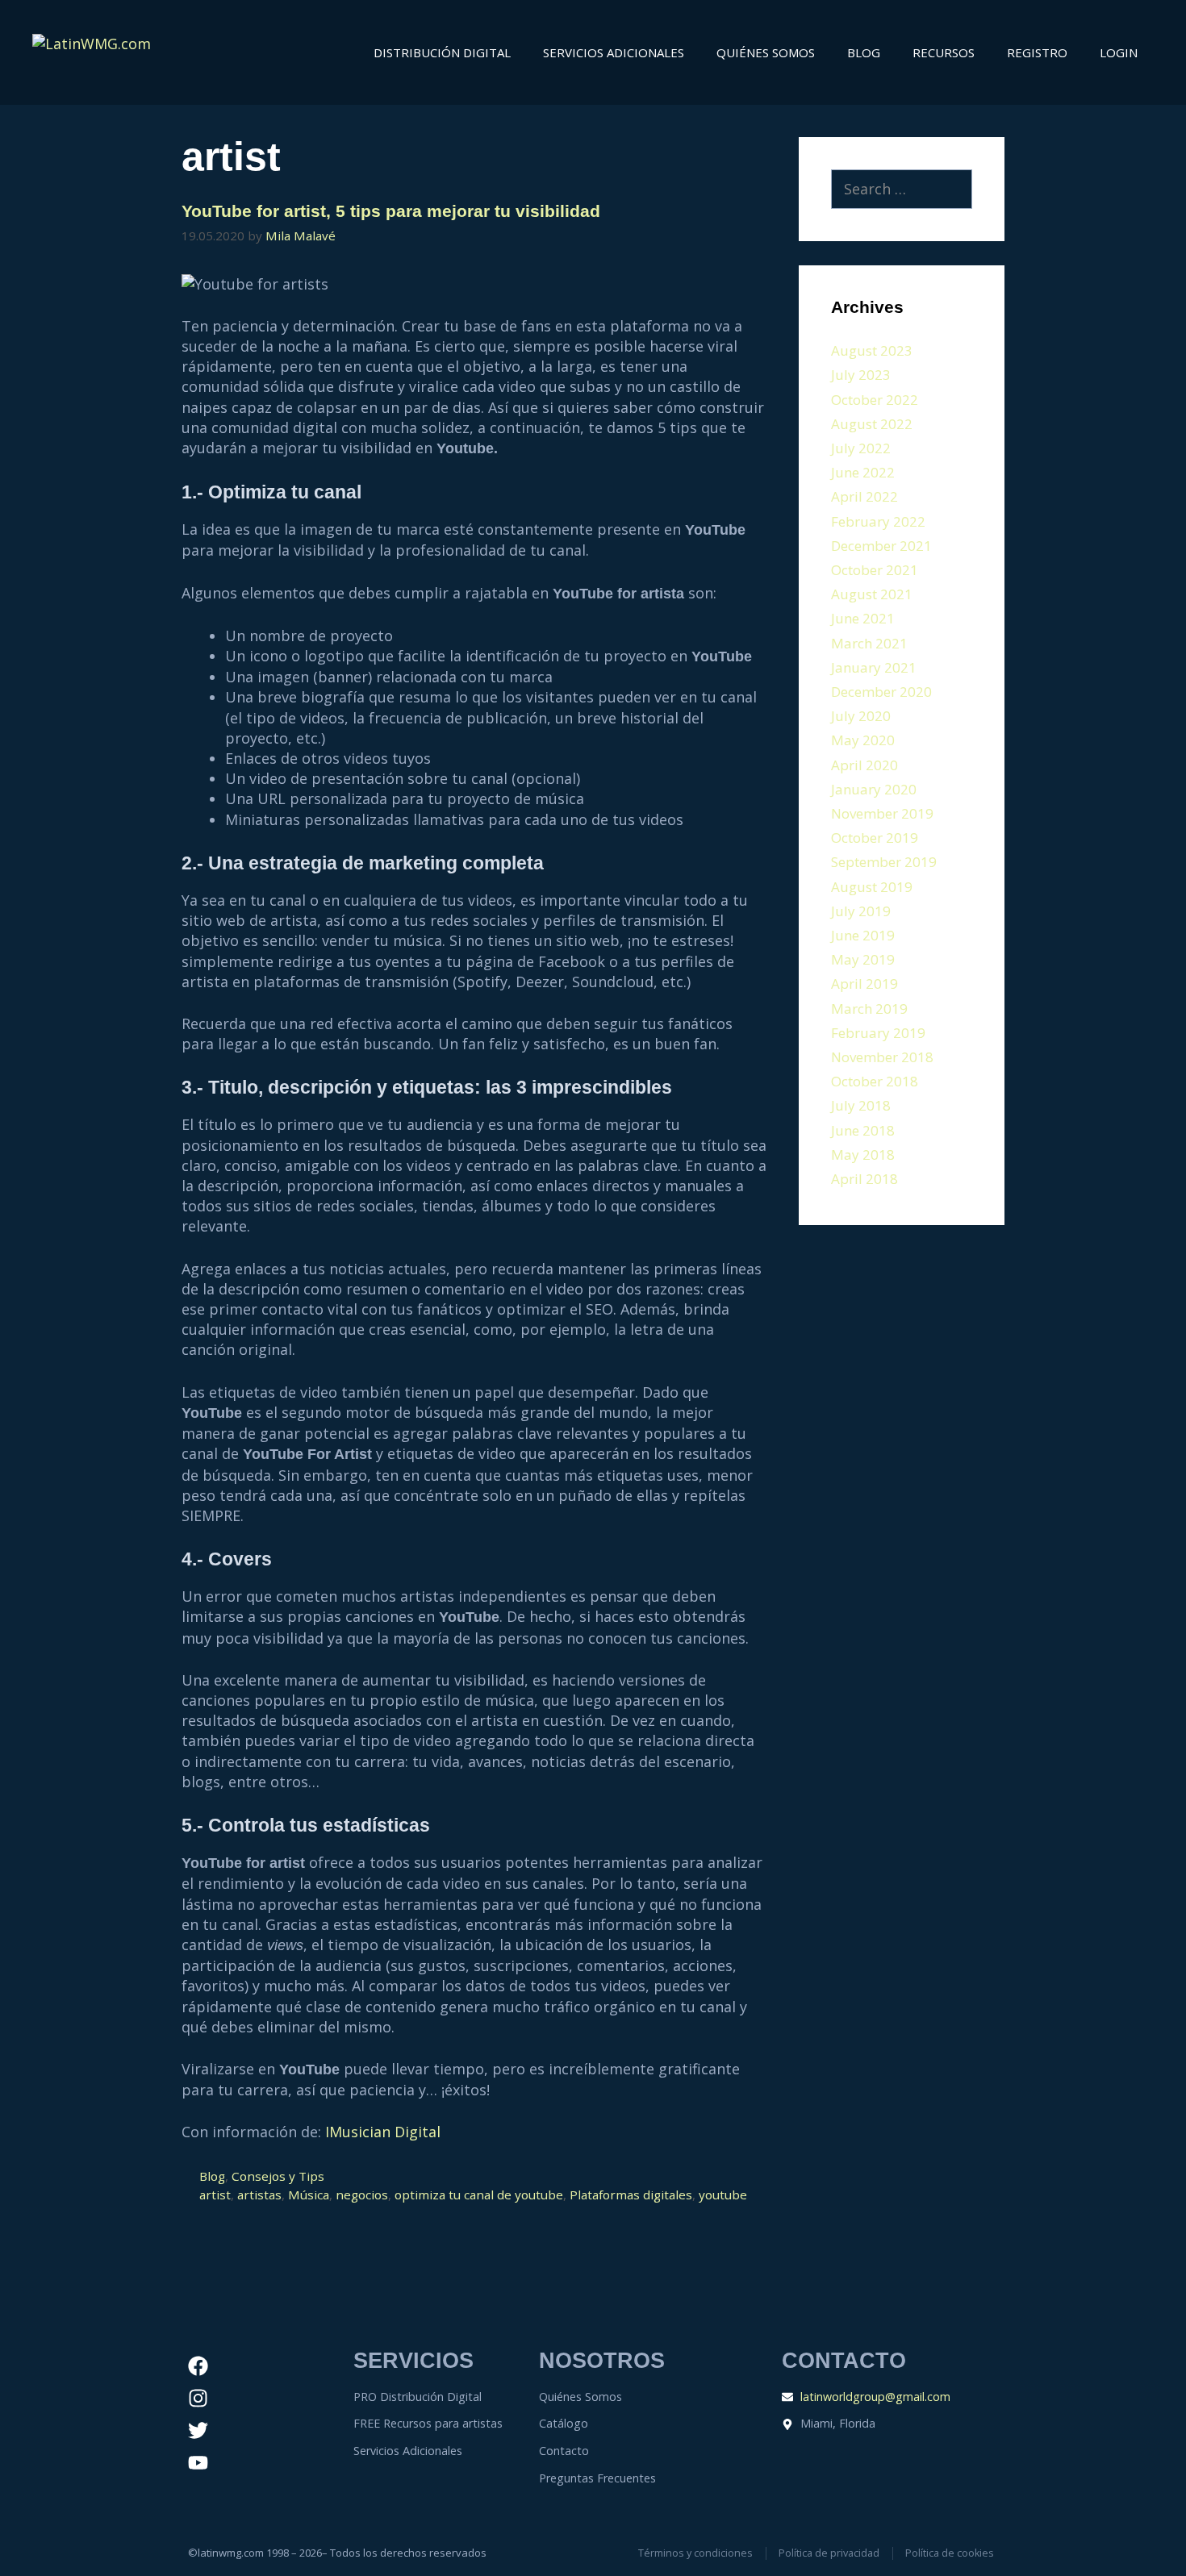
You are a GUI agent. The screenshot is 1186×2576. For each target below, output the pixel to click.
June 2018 (863, 1130)
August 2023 (872, 350)
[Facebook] (198, 2366)
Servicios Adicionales (614, 52)
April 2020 (864, 765)
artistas (259, 2195)
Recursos (944, 52)
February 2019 (878, 1033)
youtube (723, 2195)
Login (1119, 52)
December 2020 (881, 692)
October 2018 (875, 1081)
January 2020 (874, 789)
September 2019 (884, 862)
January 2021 (874, 667)
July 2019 (861, 911)
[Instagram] (198, 2398)
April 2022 (864, 496)
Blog (864, 52)
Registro (1037, 52)
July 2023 (861, 375)
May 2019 (863, 959)
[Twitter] (198, 2430)
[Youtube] (198, 2462)
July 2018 (861, 1105)
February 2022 (878, 521)
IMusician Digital (383, 2132)
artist (215, 2195)
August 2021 (872, 594)
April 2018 (864, 1179)
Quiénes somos (766, 52)
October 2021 (875, 570)
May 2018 (863, 1155)
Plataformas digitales (631, 2195)
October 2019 (875, 838)
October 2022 (875, 400)
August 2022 (872, 424)
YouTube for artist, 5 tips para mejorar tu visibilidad (391, 211)
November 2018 (882, 1057)
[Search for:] (902, 190)
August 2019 (872, 887)
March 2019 (869, 1009)
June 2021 (863, 618)
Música (309, 2195)
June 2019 (863, 935)
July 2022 (861, 448)
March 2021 (869, 643)
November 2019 (882, 813)
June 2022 (863, 472)
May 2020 (863, 740)
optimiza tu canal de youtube (479, 2195)
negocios (362, 2195)
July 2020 (861, 716)
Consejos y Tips (278, 2176)
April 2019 (864, 984)
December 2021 (881, 546)
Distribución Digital (442, 52)
